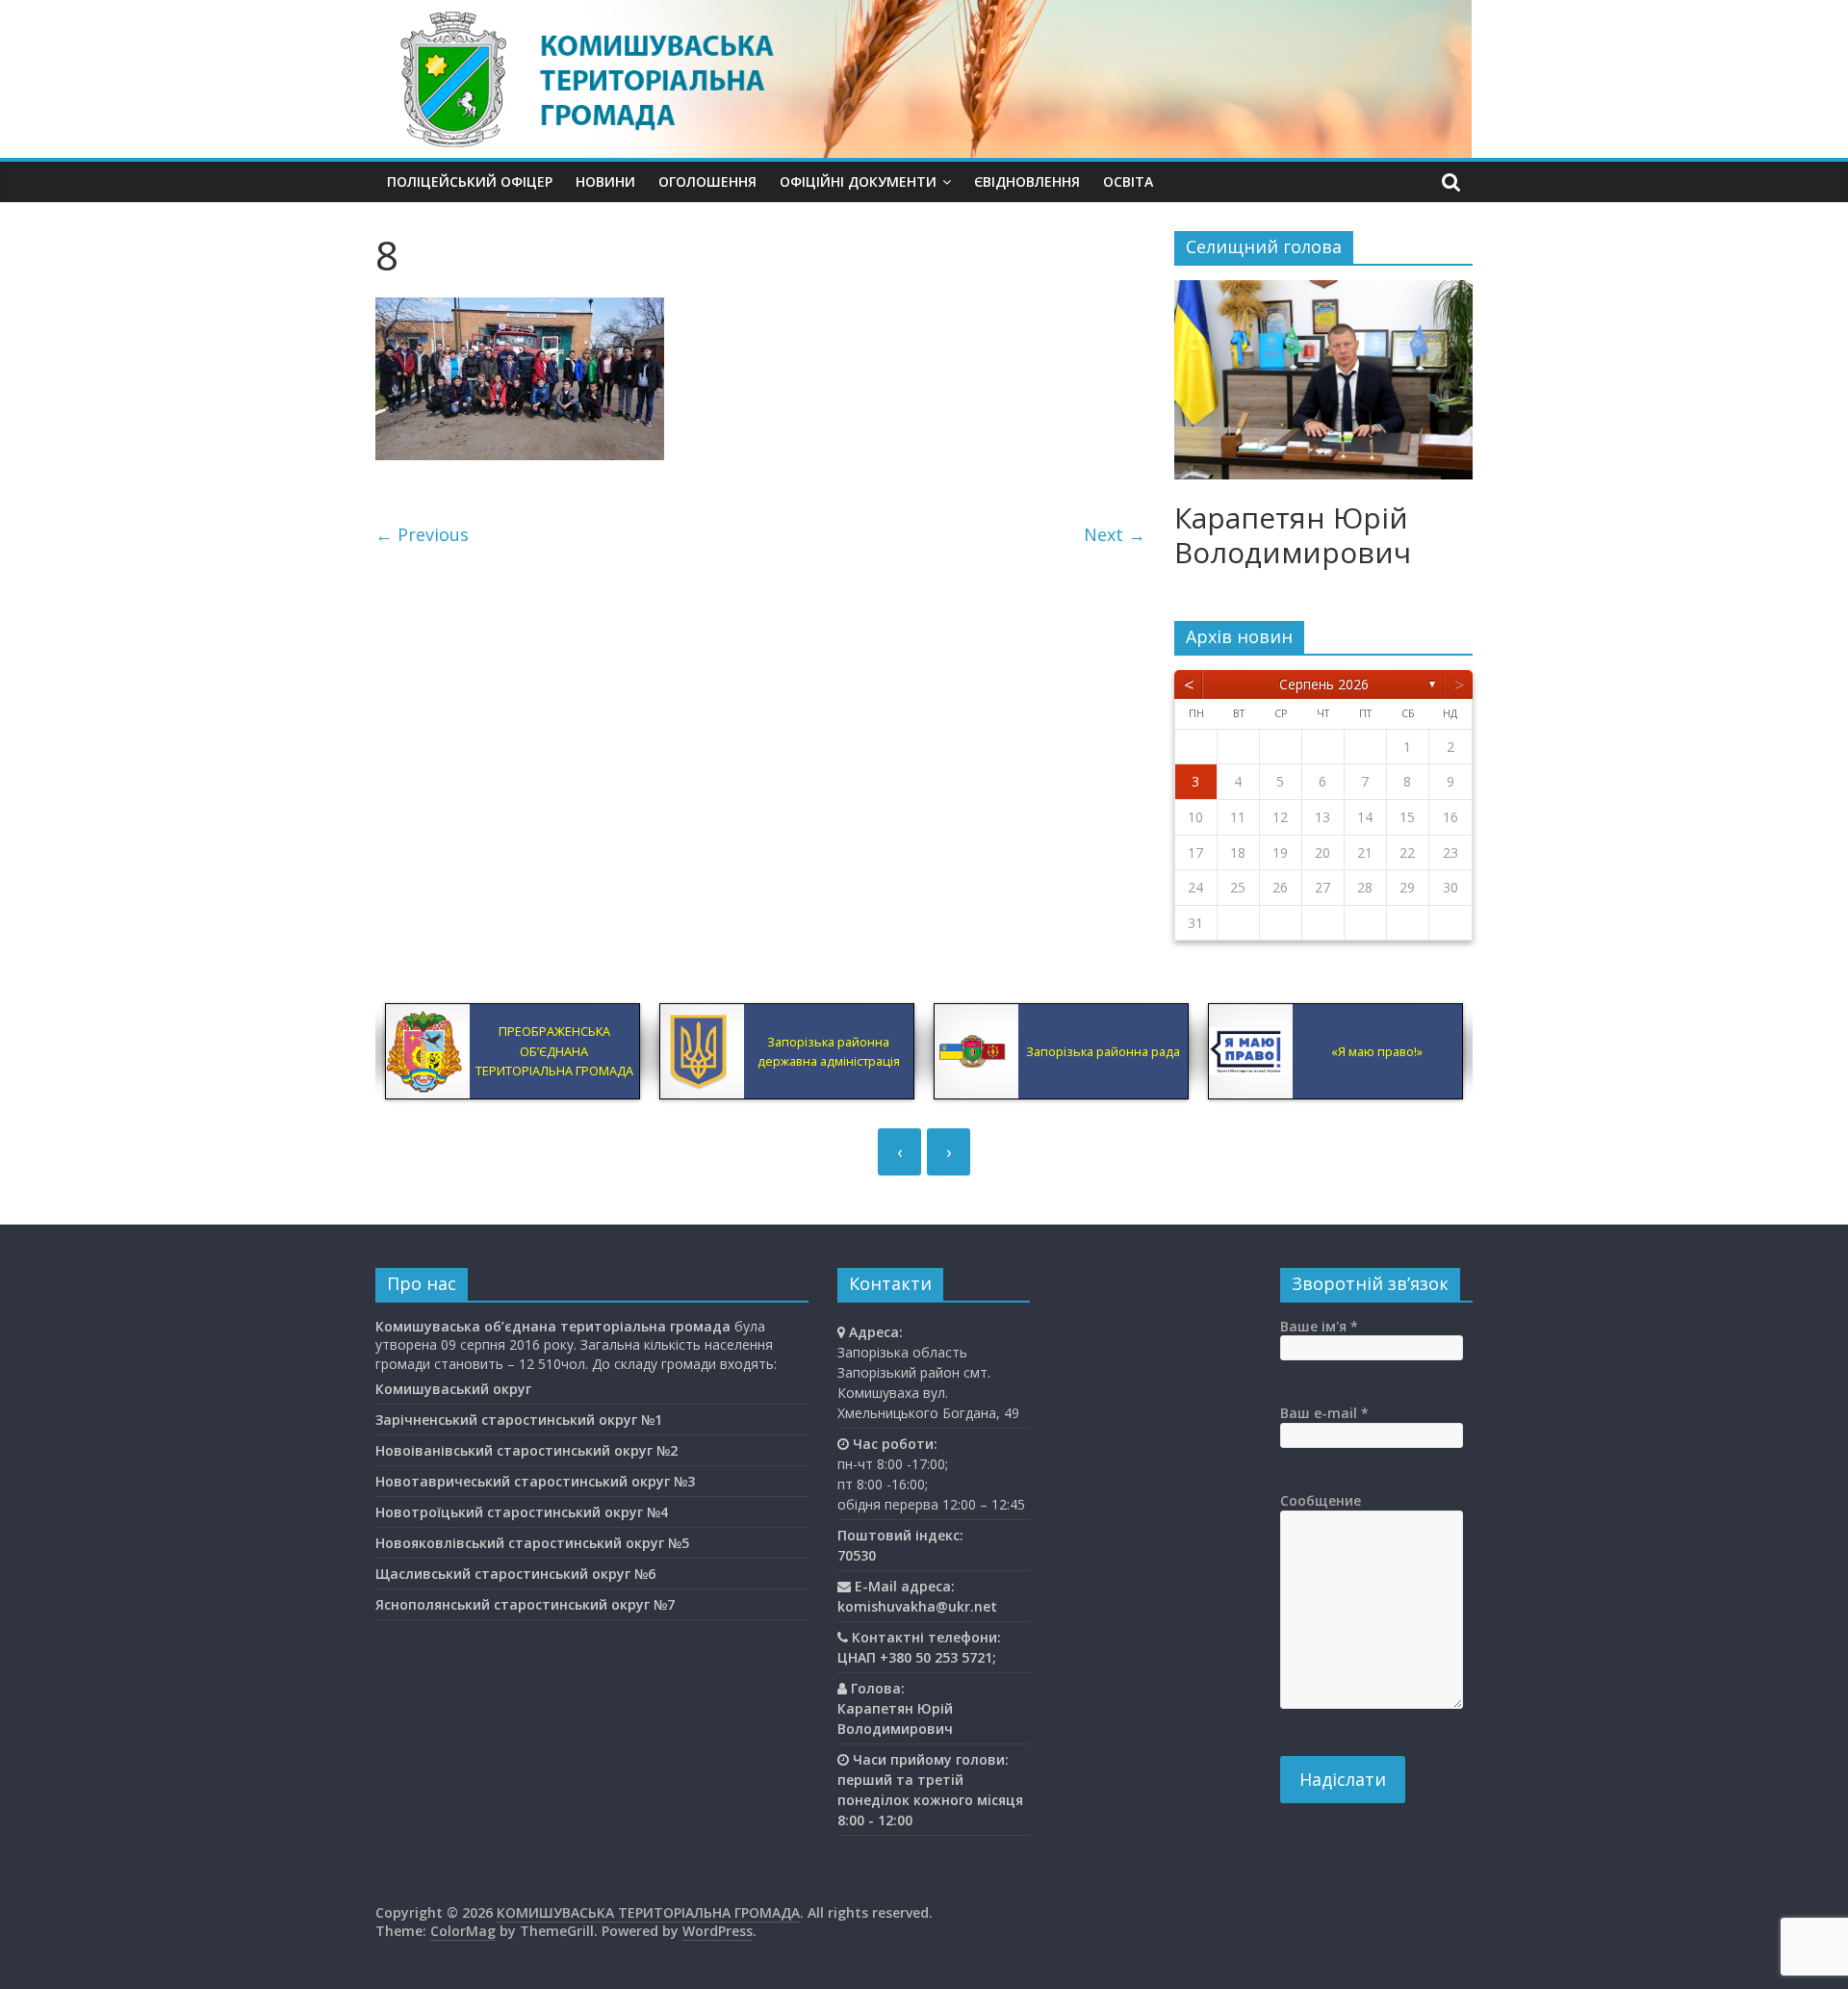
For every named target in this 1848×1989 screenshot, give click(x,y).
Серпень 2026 (1324, 684)
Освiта (1128, 181)
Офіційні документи (858, 181)
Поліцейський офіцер (470, 181)
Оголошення (707, 181)
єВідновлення (1027, 181)
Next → (1115, 534)
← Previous (422, 534)
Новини (605, 181)
